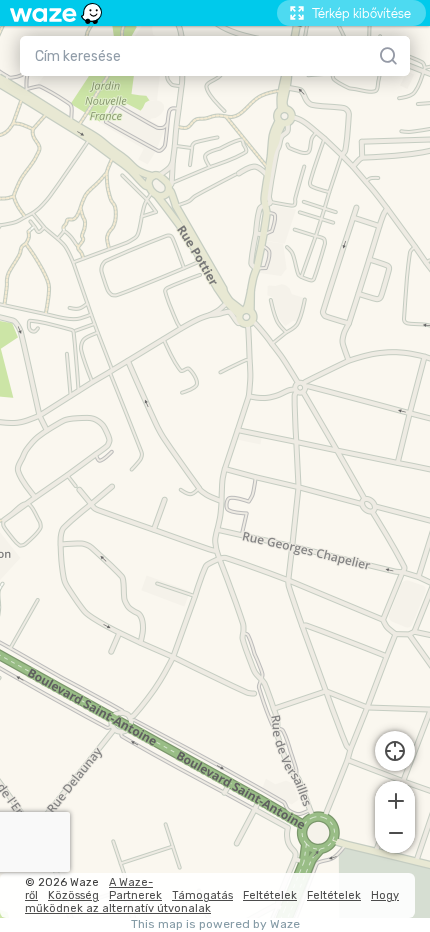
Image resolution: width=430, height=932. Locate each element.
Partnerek (135, 895)
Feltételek (270, 895)
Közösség (73, 895)
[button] (395, 799)
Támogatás (202, 895)
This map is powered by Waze (215, 924)
